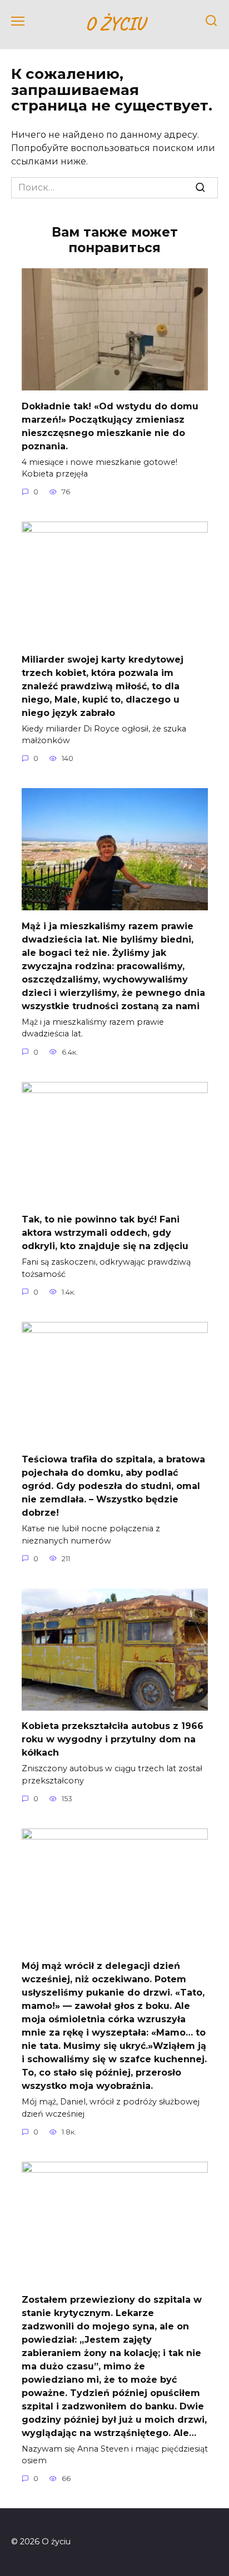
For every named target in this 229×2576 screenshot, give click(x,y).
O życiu (115, 23)
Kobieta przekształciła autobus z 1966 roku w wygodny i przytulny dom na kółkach (113, 1739)
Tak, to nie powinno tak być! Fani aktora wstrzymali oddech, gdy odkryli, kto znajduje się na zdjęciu (105, 1233)
